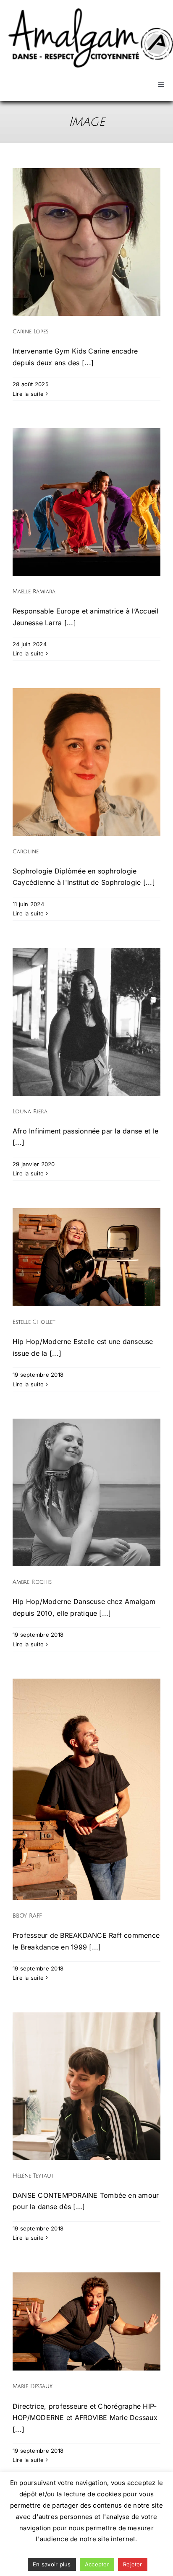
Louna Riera (30, 1111)
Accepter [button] (97, 2564)
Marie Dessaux (32, 2386)
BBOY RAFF (27, 1916)
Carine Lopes (30, 331)
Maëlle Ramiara (34, 591)
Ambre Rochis (32, 1582)
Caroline (25, 851)
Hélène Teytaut (33, 2176)
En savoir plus (52, 2564)
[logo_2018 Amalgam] (91, 12)
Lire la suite (28, 394)
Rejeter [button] (133, 2564)
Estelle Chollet (34, 1322)
